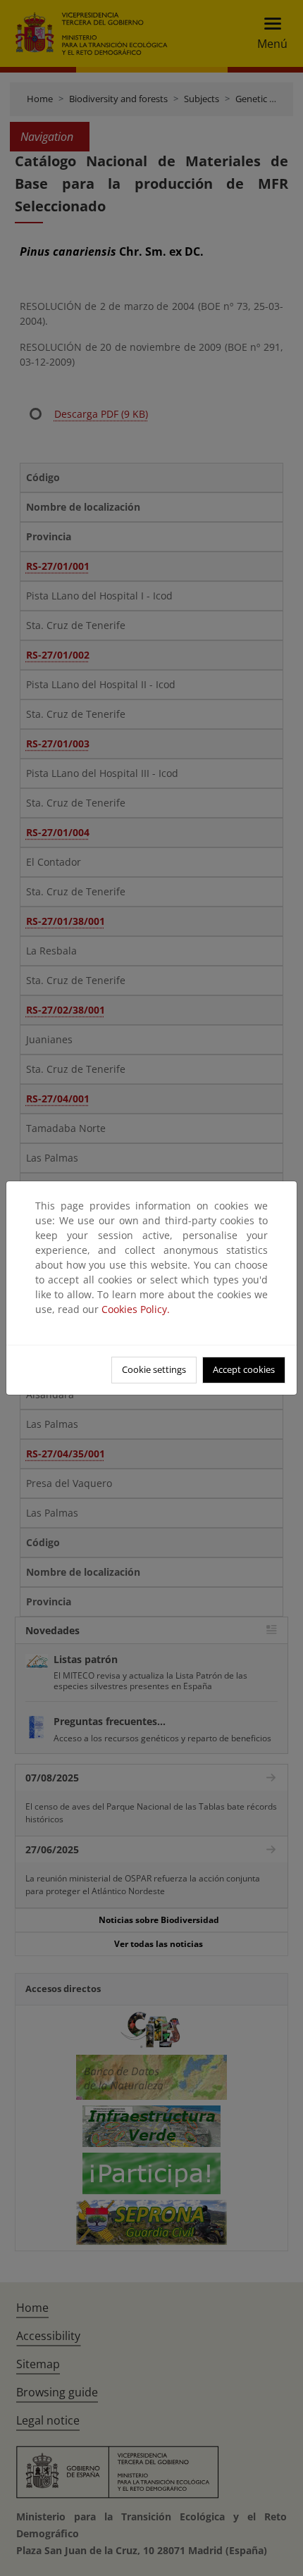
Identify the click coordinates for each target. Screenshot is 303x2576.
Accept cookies (244, 1369)
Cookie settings (154, 1369)
